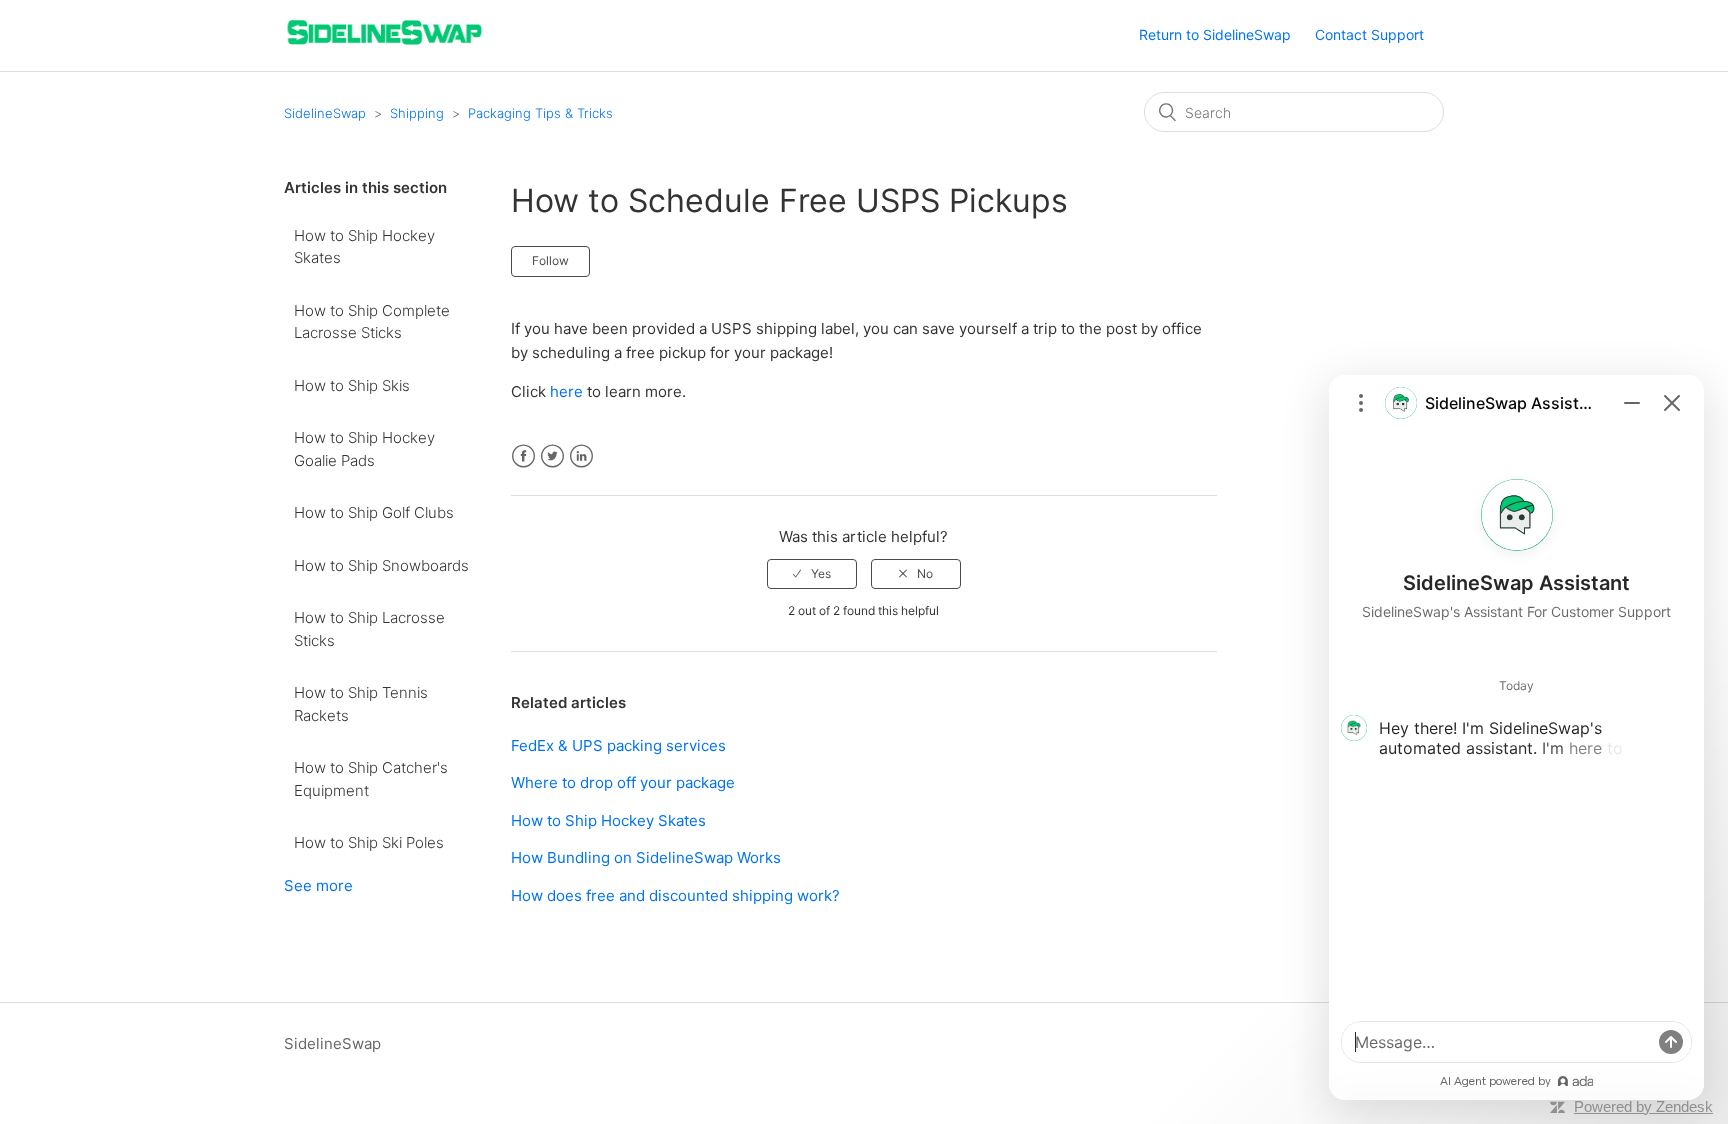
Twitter (552, 456)
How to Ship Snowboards (381, 565)
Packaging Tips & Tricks (540, 113)
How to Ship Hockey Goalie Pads (364, 449)
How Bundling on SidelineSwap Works (646, 857)
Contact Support (1369, 34)
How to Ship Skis (352, 385)
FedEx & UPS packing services (618, 745)
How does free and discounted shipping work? (675, 895)
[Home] (384, 45)
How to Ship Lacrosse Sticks (369, 629)
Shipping (417, 113)
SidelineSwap (325, 113)
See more (318, 885)
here (566, 391)
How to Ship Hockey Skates (364, 247)
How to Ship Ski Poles (369, 842)
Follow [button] (550, 260)
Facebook (523, 456)
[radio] (812, 574)
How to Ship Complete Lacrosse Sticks (372, 322)
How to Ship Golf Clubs (374, 512)
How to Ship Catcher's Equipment (371, 779)
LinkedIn (581, 456)
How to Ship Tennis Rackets (361, 704)
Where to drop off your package (623, 782)
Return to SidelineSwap (1215, 34)
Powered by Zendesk (1643, 1106)
